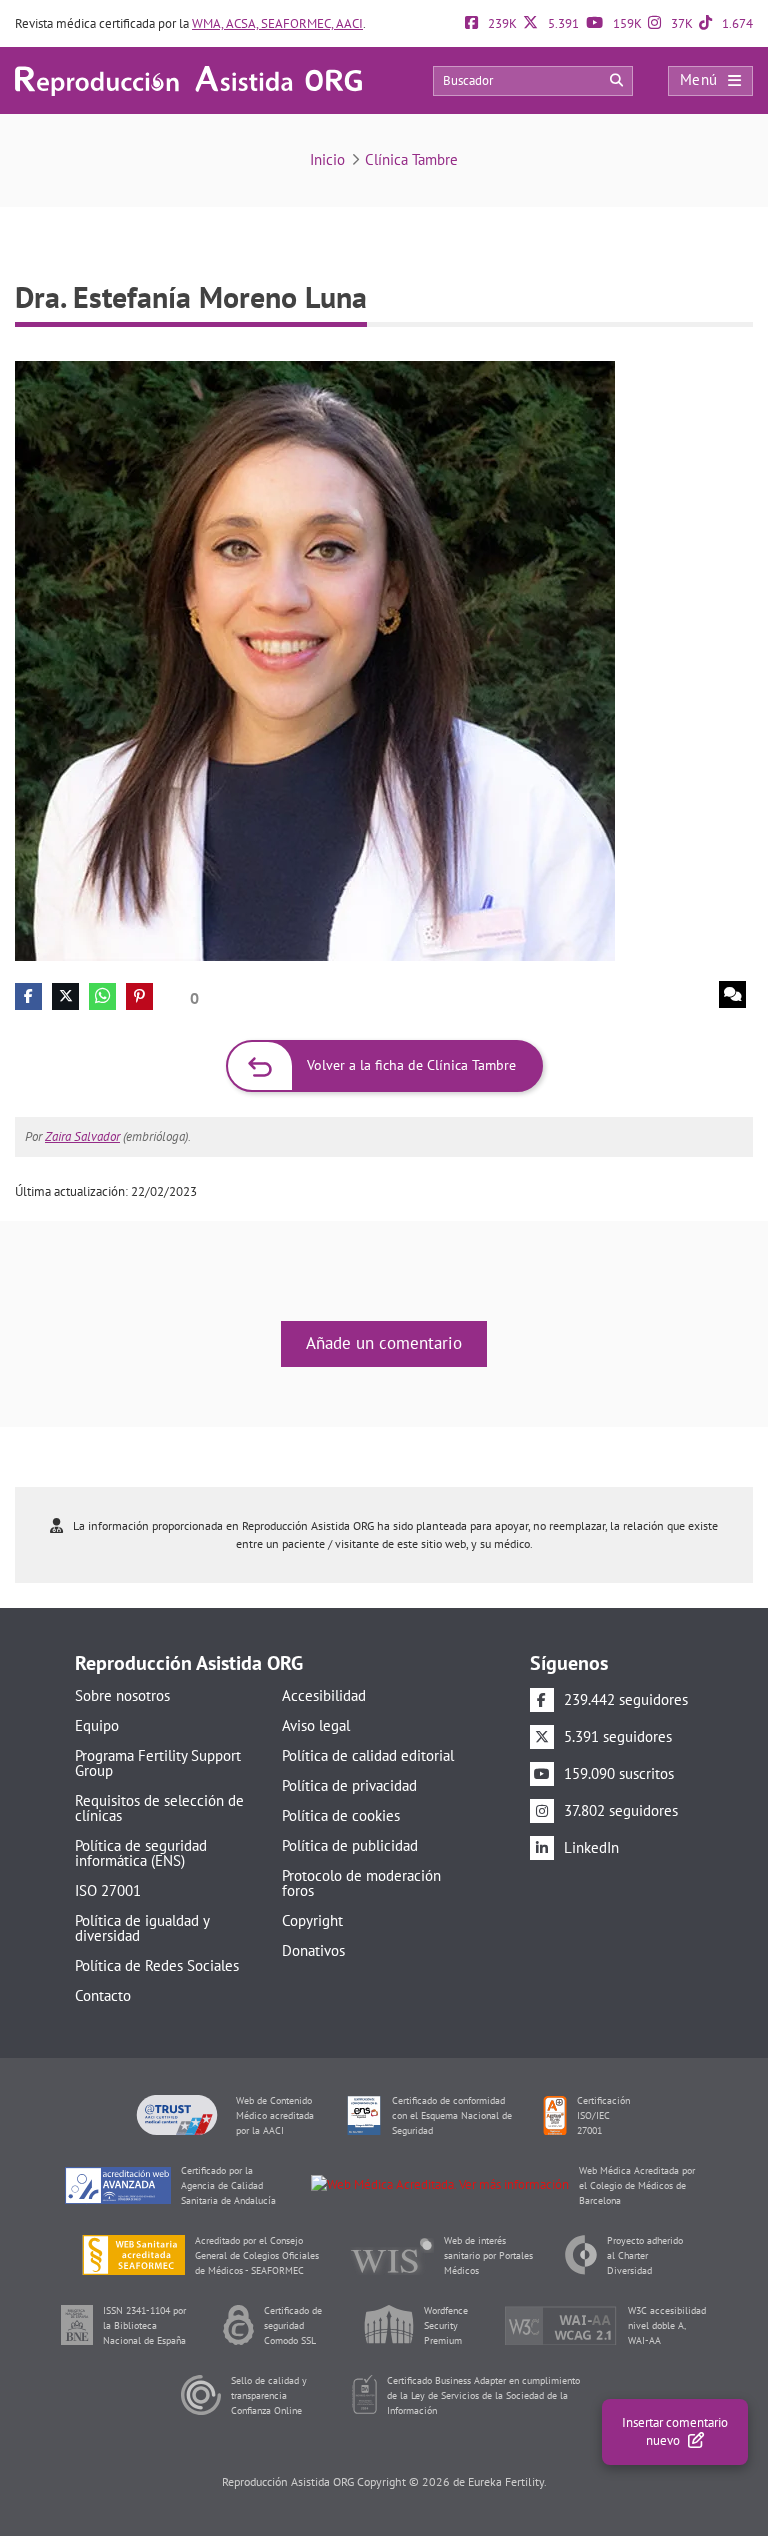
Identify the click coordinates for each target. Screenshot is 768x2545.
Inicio (327, 159)
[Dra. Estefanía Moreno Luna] (315, 659)
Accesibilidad (324, 1695)
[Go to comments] (732, 994)
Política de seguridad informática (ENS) (141, 1853)
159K (626, 23)
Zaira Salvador (82, 1136)
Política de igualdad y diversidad (142, 1928)
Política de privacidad (349, 1785)
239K (501, 23)
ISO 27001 (108, 1890)
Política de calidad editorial (368, 1755)
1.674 (736, 23)
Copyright (312, 1920)
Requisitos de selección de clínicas (159, 1808)
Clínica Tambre (411, 159)
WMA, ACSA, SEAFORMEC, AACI (277, 23)
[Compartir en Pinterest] (139, 996)
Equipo (97, 1725)
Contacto (103, 1995)
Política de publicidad (350, 1845)
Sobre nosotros (122, 1695)
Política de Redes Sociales (157, 1965)
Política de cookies (341, 1815)
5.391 (562, 23)
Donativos (313, 1950)
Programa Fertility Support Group (158, 1763)
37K (680, 23)
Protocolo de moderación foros (361, 1883)
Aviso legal (316, 1725)
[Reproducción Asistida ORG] (188, 79)
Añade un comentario (384, 1343)
